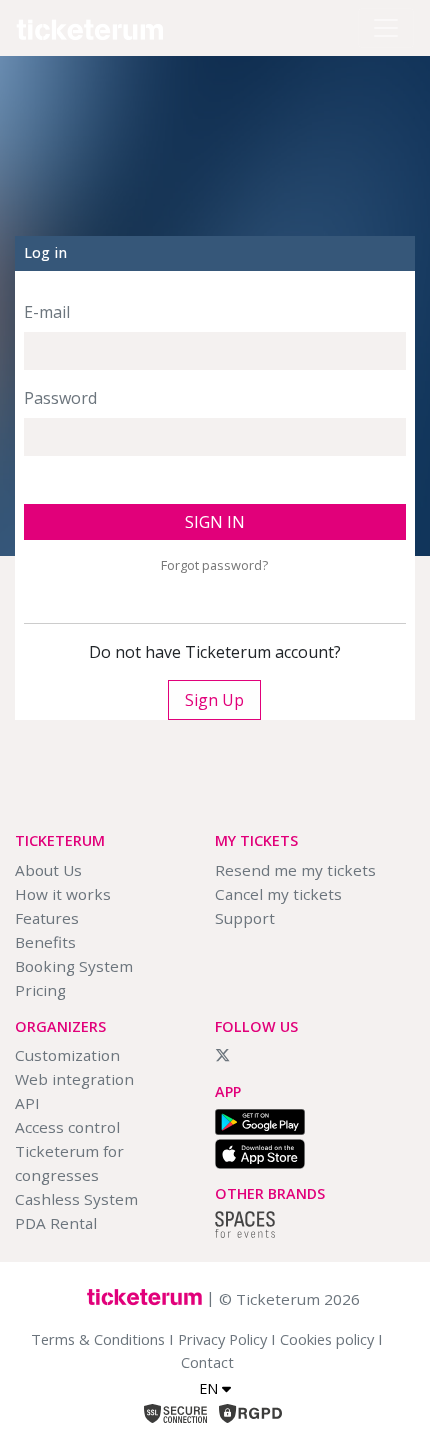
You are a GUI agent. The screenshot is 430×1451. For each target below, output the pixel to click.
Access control (67, 1127)
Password (60, 398)
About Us (48, 870)
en (210, 1388)
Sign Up (214, 700)
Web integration (74, 1079)
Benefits (45, 942)
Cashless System (76, 1199)
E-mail (47, 312)
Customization (67, 1055)
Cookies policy (327, 1339)
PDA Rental (56, 1223)
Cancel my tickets (278, 894)
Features (47, 918)
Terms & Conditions (98, 1339)
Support (245, 918)
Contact (207, 1362)
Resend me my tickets (295, 870)
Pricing (40, 990)
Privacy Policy (222, 1339)
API (27, 1103)
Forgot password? (214, 565)
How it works (63, 894)
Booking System (74, 966)
